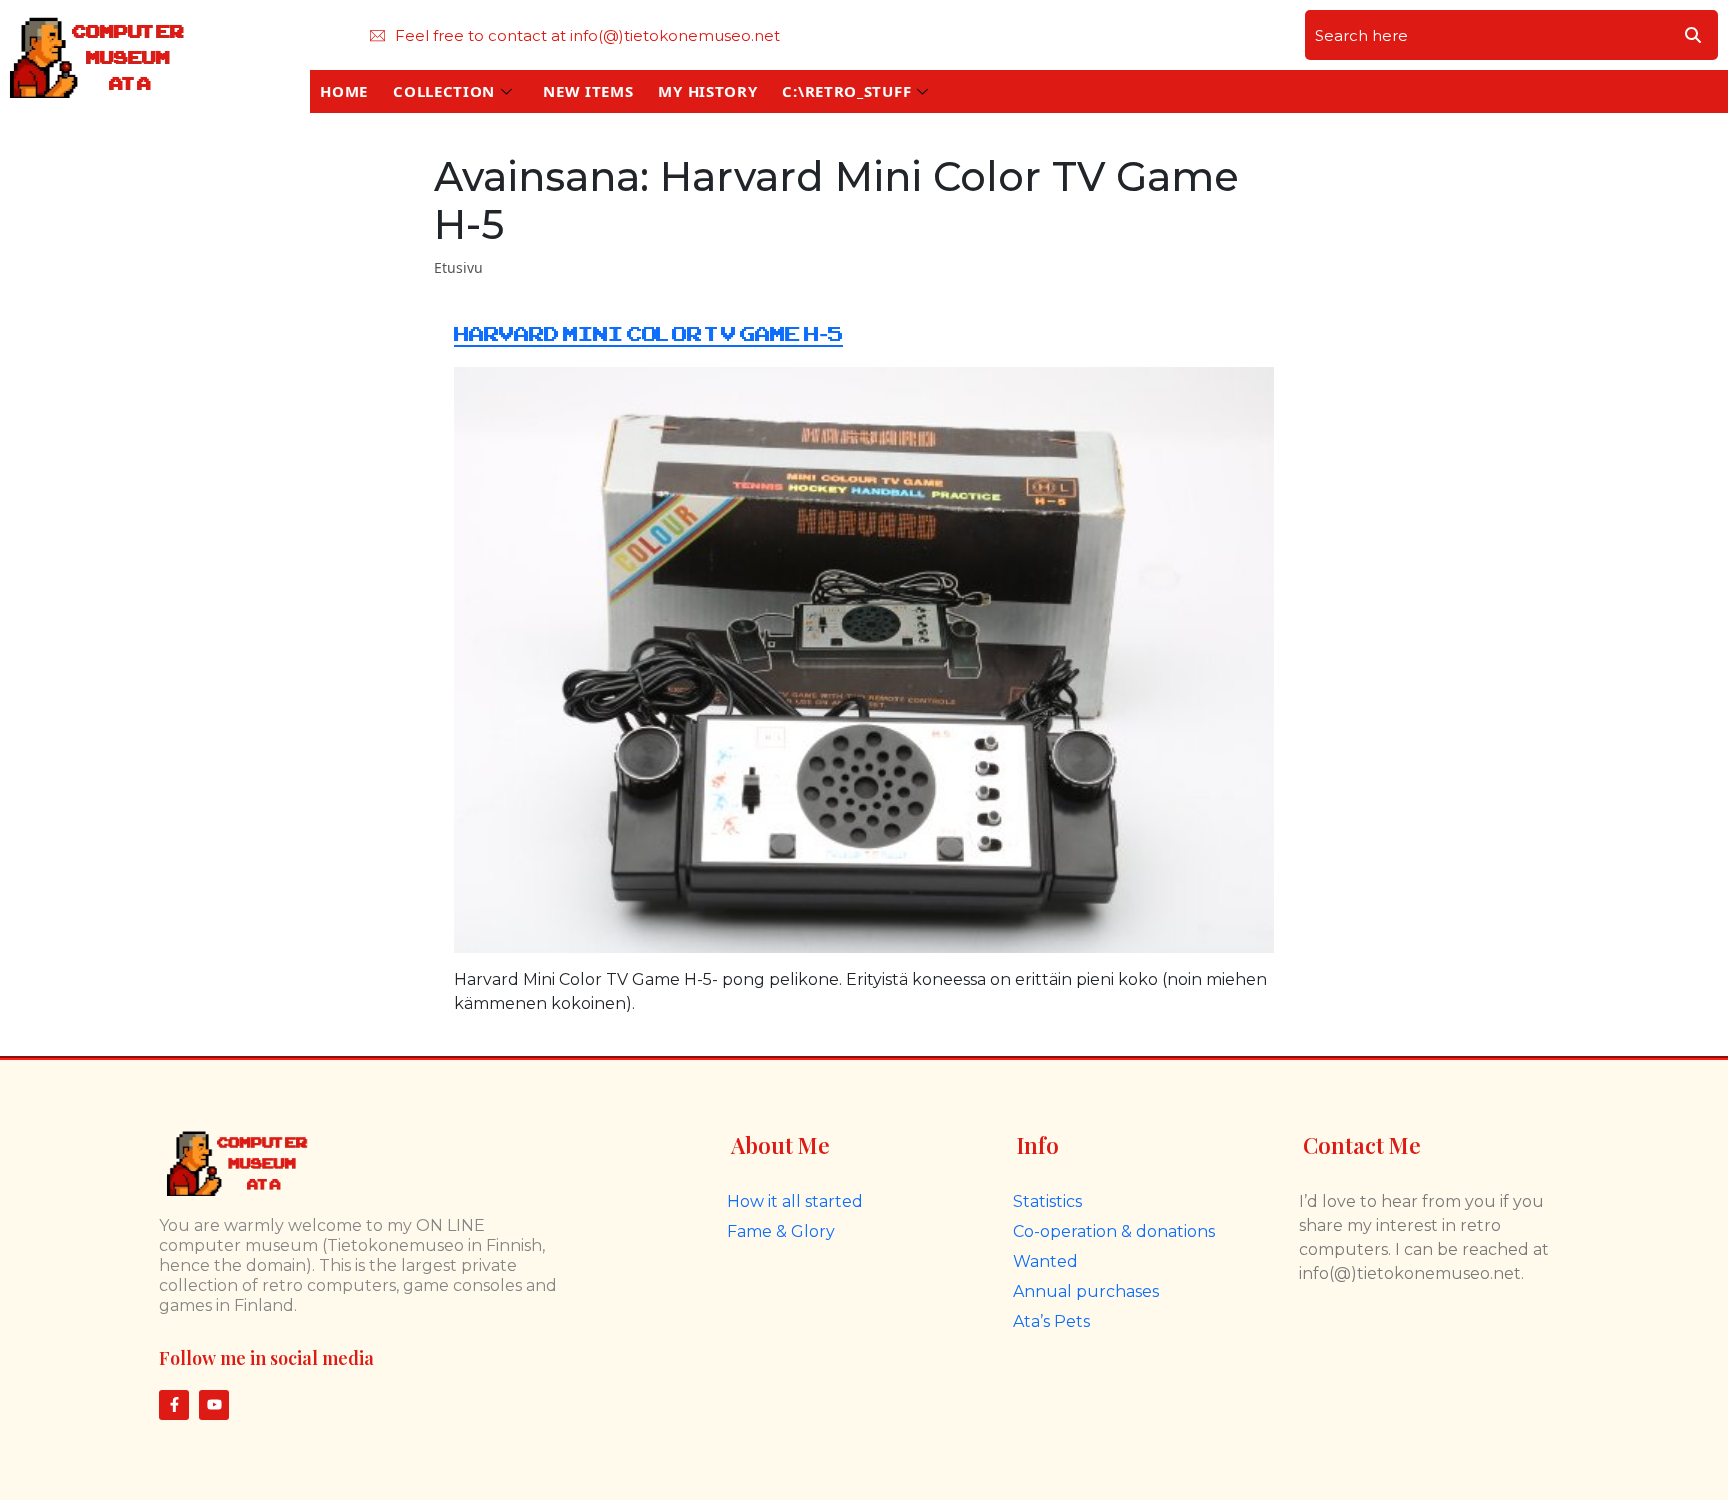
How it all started (795, 1201)
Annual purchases (1086, 1291)
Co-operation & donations (1114, 1231)
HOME (344, 91)
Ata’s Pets (1051, 1321)
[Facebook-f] (174, 1405)
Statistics (1047, 1201)
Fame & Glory (781, 1231)
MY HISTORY (707, 91)
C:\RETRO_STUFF (846, 91)
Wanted (1045, 1261)
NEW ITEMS (588, 91)
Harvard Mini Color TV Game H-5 (648, 334)
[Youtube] (214, 1405)
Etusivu (458, 267)
